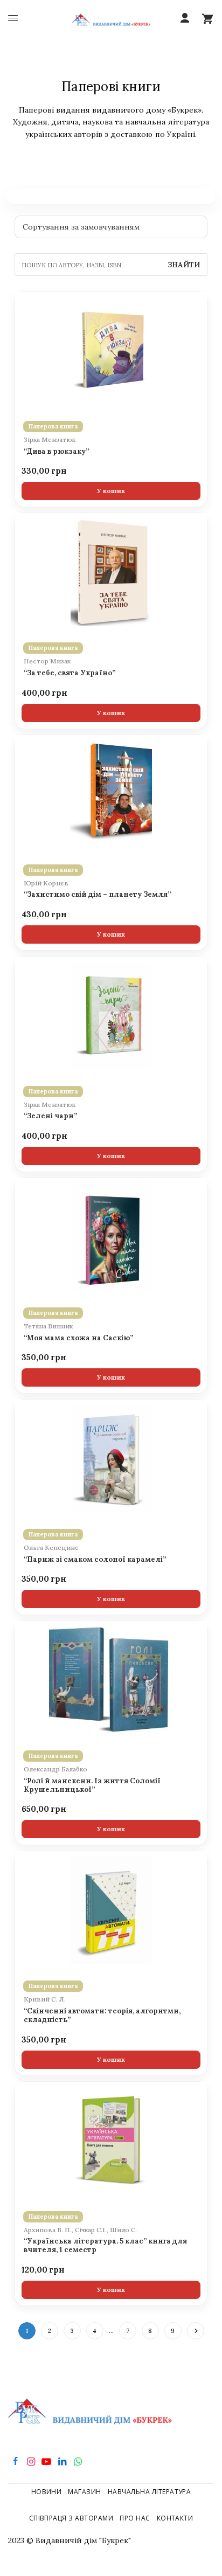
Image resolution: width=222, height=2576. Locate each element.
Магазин (84, 2492)
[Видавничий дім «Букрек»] (111, 19)
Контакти (175, 2518)
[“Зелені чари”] (111, 1016)
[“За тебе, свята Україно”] (111, 572)
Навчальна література (150, 2492)
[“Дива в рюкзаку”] (111, 351)
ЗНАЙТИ (184, 265)
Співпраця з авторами (71, 2518)
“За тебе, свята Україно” (70, 673)
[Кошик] (207, 18)
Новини (47, 2492)
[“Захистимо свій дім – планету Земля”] (111, 794)
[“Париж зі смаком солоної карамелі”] (111, 1459)
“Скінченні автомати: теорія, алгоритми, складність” (102, 2016)
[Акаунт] (185, 18)
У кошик (111, 491)
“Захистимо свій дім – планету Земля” (97, 895)
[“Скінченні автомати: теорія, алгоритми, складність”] (111, 1910)
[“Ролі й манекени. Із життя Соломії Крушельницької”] (111, 1680)
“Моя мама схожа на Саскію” (78, 1338)
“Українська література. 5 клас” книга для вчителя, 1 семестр (105, 2246)
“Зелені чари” (50, 1116)
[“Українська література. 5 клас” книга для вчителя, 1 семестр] (111, 2141)
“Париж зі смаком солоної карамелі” (95, 1560)
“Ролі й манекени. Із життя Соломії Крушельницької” (92, 1785)
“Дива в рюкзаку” (56, 452)
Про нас (135, 2518)
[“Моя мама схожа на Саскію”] (111, 1237)
